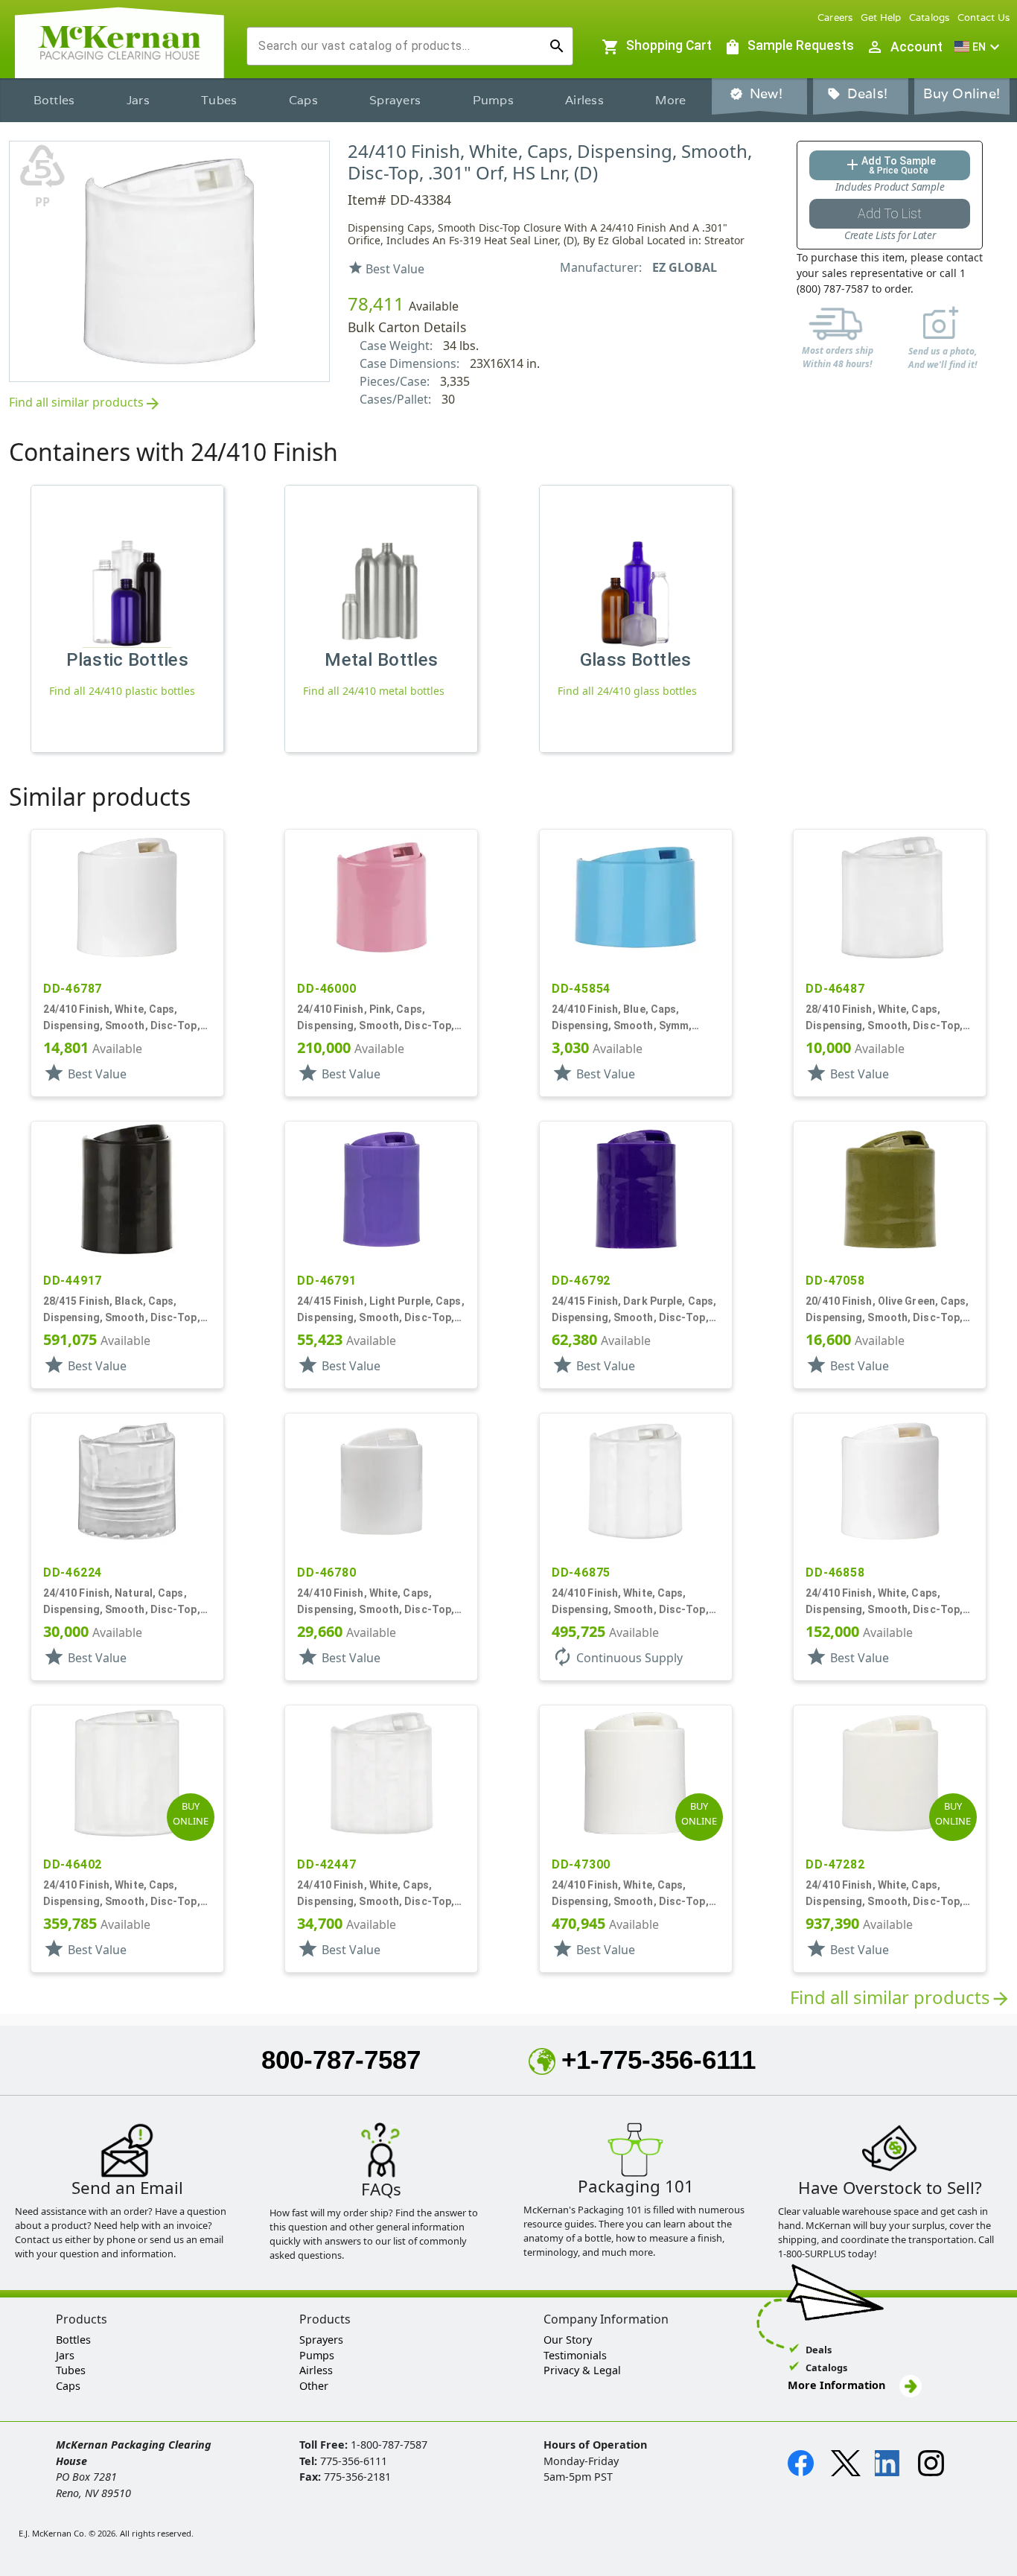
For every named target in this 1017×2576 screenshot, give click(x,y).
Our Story (568, 2340)
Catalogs (930, 18)
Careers (835, 18)
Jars (138, 100)
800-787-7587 (341, 2060)
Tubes (219, 100)
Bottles (54, 100)
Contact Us (984, 18)
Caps (303, 100)
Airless (584, 100)
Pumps (493, 100)
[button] (979, 47)
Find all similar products (85, 403)
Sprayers (395, 100)
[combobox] (398, 46)
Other (314, 2386)
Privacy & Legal (582, 2370)
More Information (838, 2385)
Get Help (881, 18)
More (670, 100)
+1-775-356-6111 (659, 2060)
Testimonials (575, 2355)
